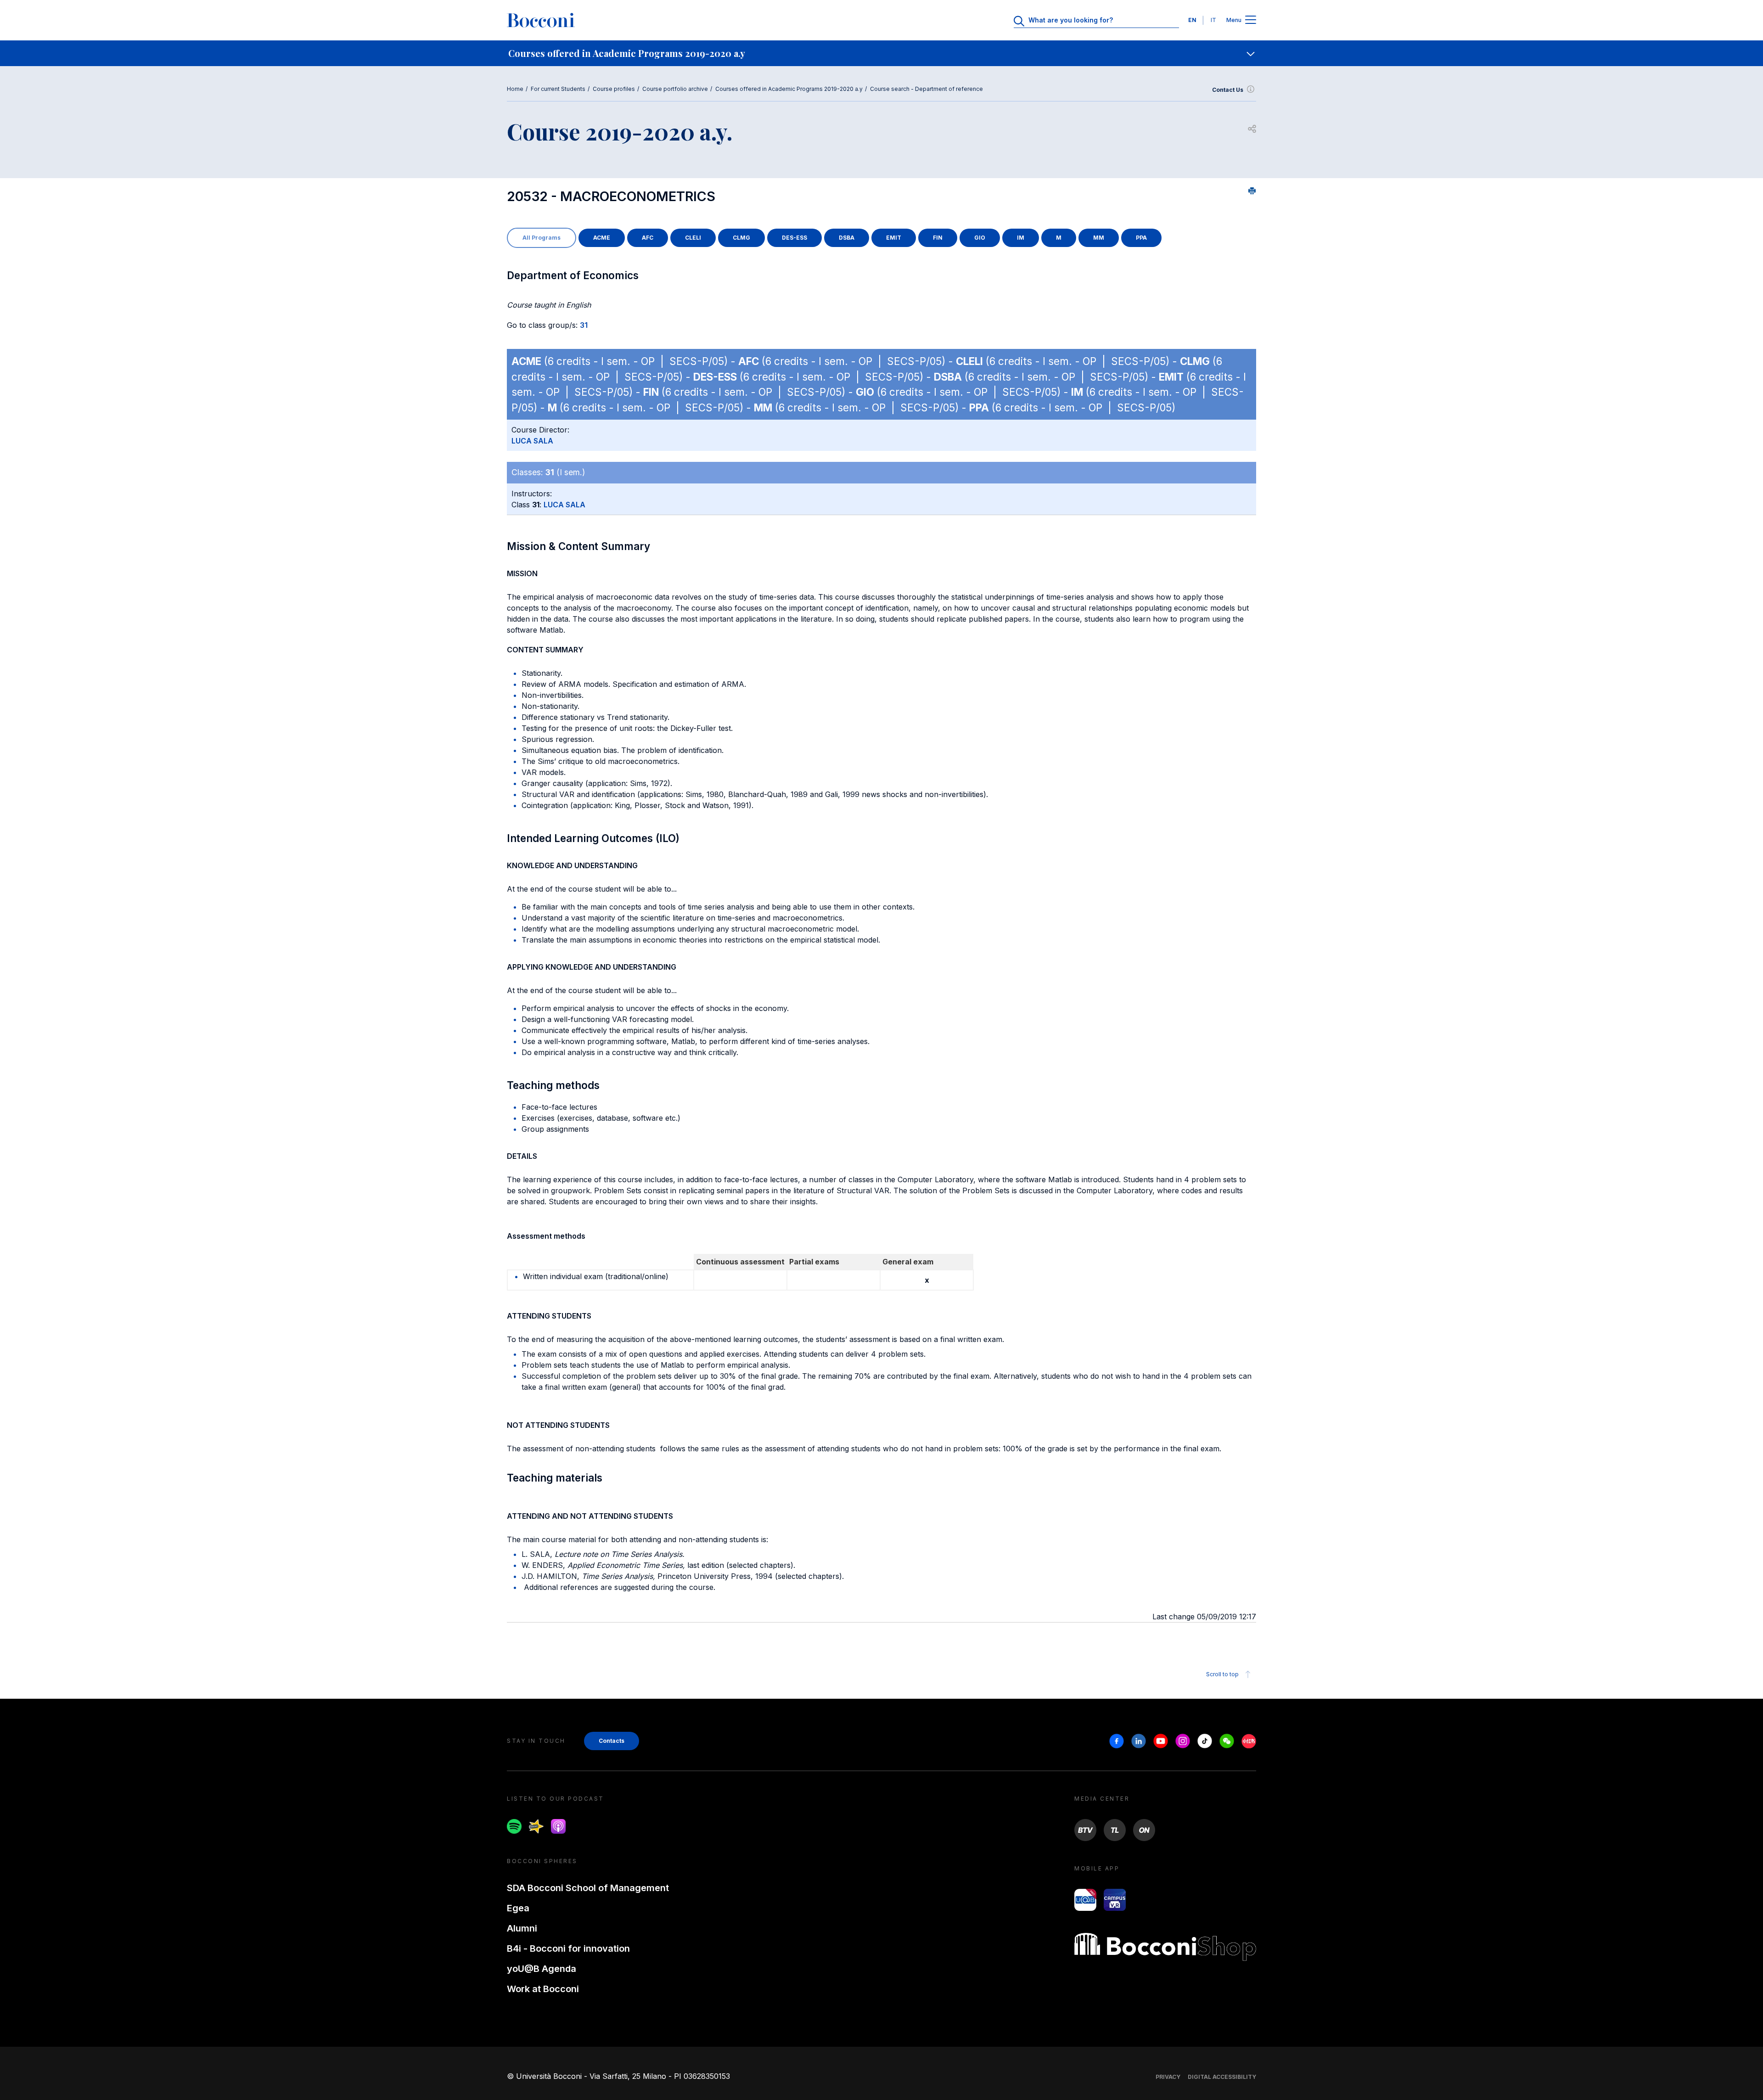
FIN (938, 238)
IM (1021, 238)
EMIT (894, 238)
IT (1213, 20)
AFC (648, 238)
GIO (980, 238)
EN (1192, 20)
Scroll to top (1222, 1674)
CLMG (741, 238)
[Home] (541, 20)
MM (1099, 238)
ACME (602, 238)
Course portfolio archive (675, 89)
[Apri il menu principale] (1251, 20)
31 (584, 325)
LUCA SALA (532, 441)
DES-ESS (794, 238)
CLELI (693, 238)
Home (515, 89)
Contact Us (1228, 90)
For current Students (558, 89)
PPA (1141, 238)
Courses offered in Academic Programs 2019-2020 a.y (789, 89)
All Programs (542, 238)
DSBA (847, 238)
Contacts (612, 1741)
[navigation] (881, 53)
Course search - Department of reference (926, 89)
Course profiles (614, 89)
